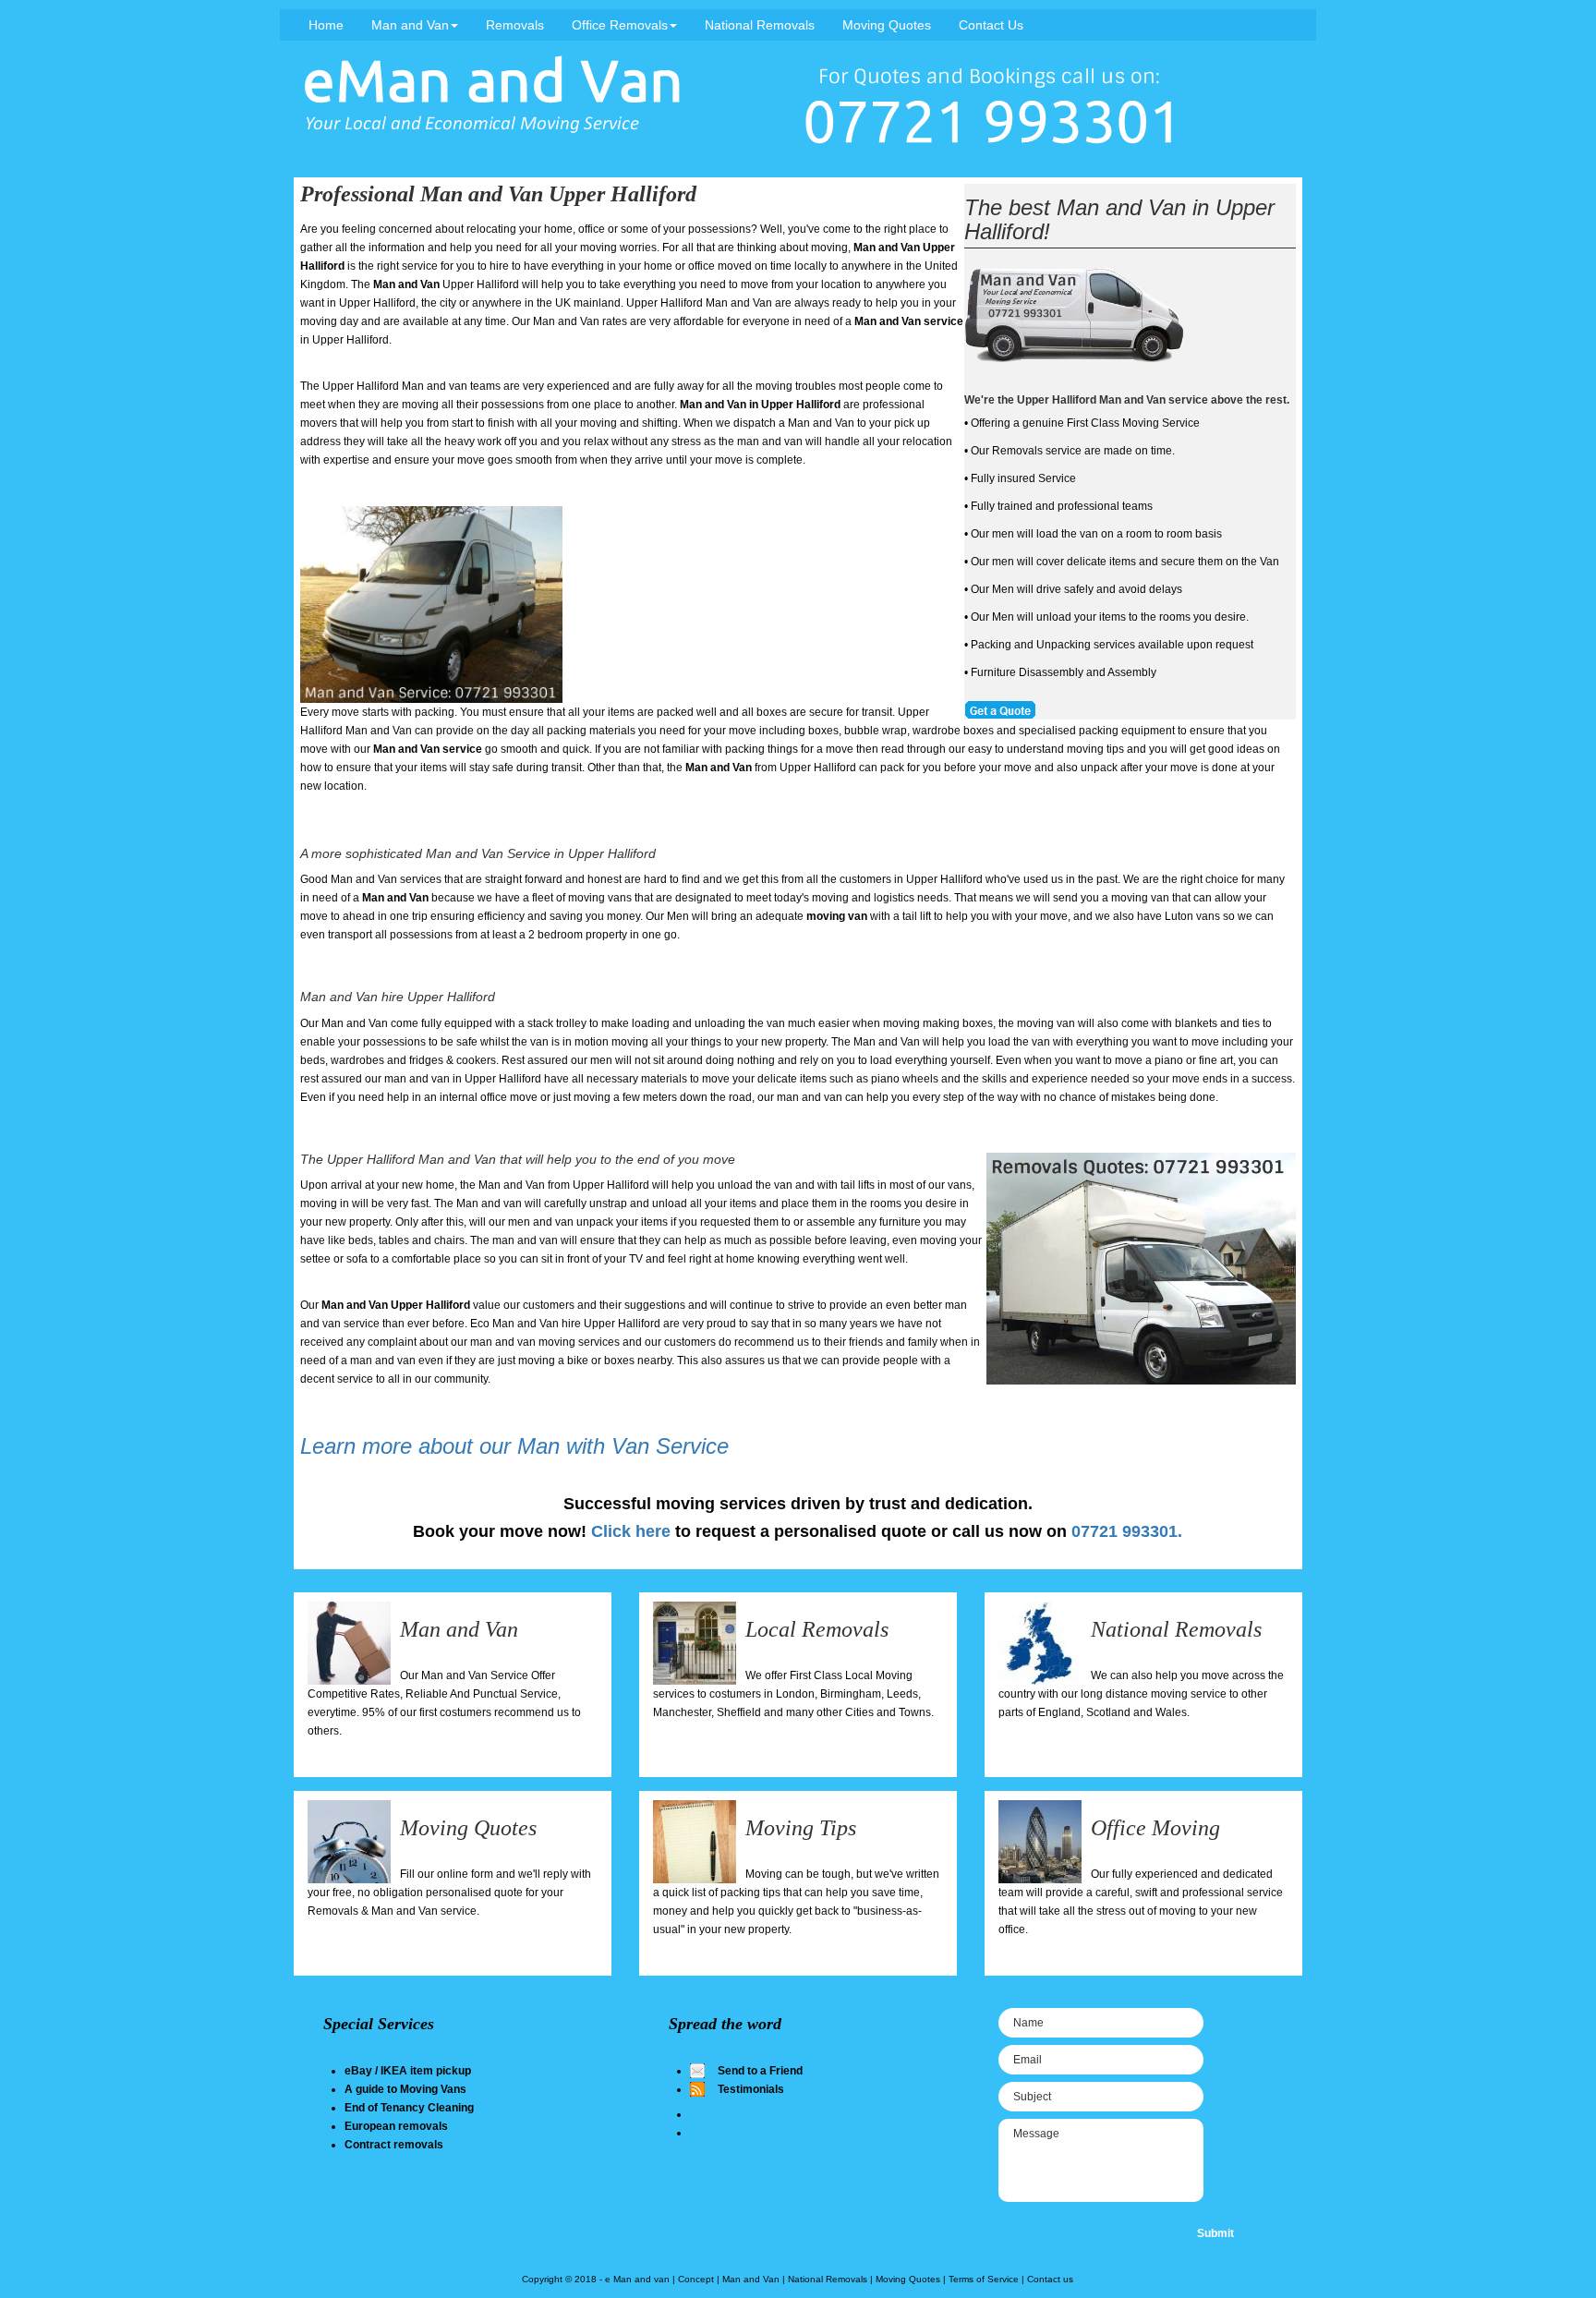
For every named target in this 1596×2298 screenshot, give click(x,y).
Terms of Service (984, 2279)
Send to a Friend (760, 2071)
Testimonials (751, 2089)
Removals (515, 25)
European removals (396, 2126)
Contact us (1050, 2279)
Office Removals (620, 25)
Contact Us (991, 25)
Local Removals (817, 1629)
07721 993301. (1127, 1531)
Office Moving (1155, 1828)
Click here (631, 1531)
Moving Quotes (887, 25)
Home (326, 25)
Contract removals (394, 2145)
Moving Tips (801, 1828)
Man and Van (410, 25)
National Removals (760, 25)
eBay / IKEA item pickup (408, 2071)
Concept (696, 2279)
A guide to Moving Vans (405, 2089)
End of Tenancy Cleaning (409, 2108)
